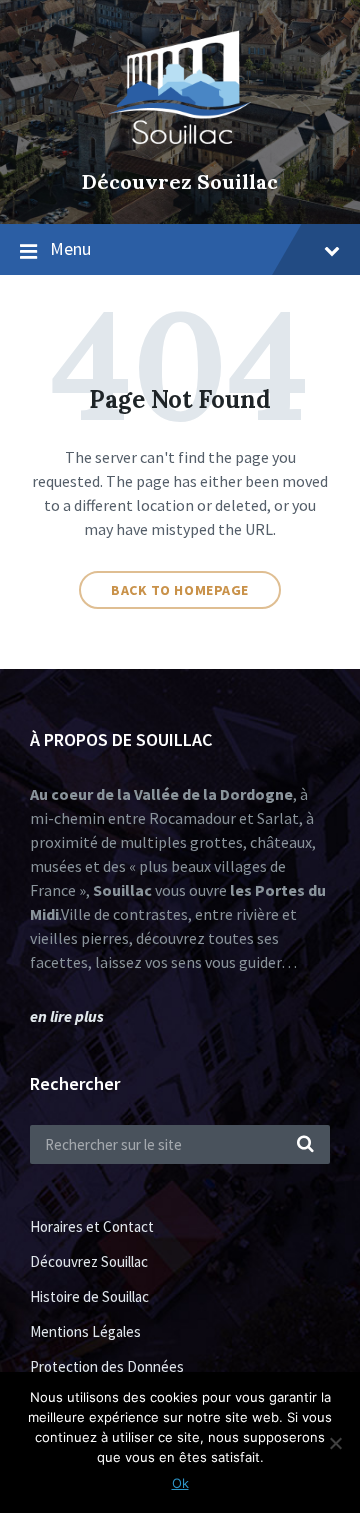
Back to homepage (180, 590)
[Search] (305, 1145)
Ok (180, 1483)
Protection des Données (107, 1366)
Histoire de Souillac (89, 1296)
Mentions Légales (85, 1331)
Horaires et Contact (92, 1226)
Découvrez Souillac (180, 181)
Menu (70, 248)
